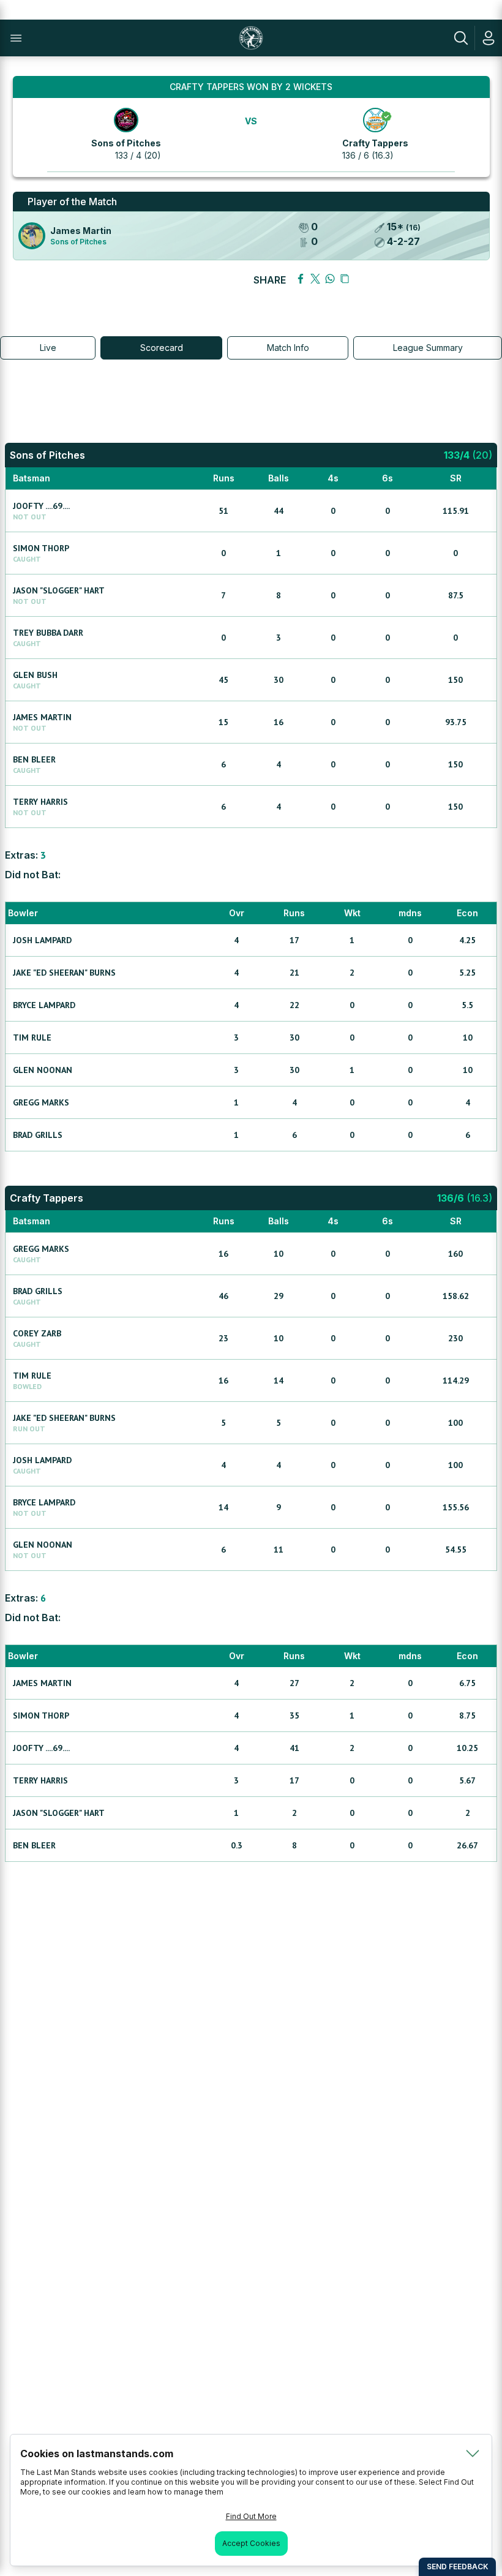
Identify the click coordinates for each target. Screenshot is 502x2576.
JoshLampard (42, 940)
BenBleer (34, 759)
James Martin (81, 231)
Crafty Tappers (375, 143)
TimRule (32, 1038)
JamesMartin (42, 717)
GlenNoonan (43, 1070)
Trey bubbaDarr (48, 633)
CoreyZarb (37, 1333)
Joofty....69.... (41, 506)
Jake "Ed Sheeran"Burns (64, 973)
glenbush (35, 675)
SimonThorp (41, 548)
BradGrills (38, 1135)
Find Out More (251, 2516)
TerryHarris (40, 802)
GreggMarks (41, 1102)
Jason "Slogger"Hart (59, 590)
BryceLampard (44, 1005)
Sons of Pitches (126, 143)
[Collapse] (473, 2454)
